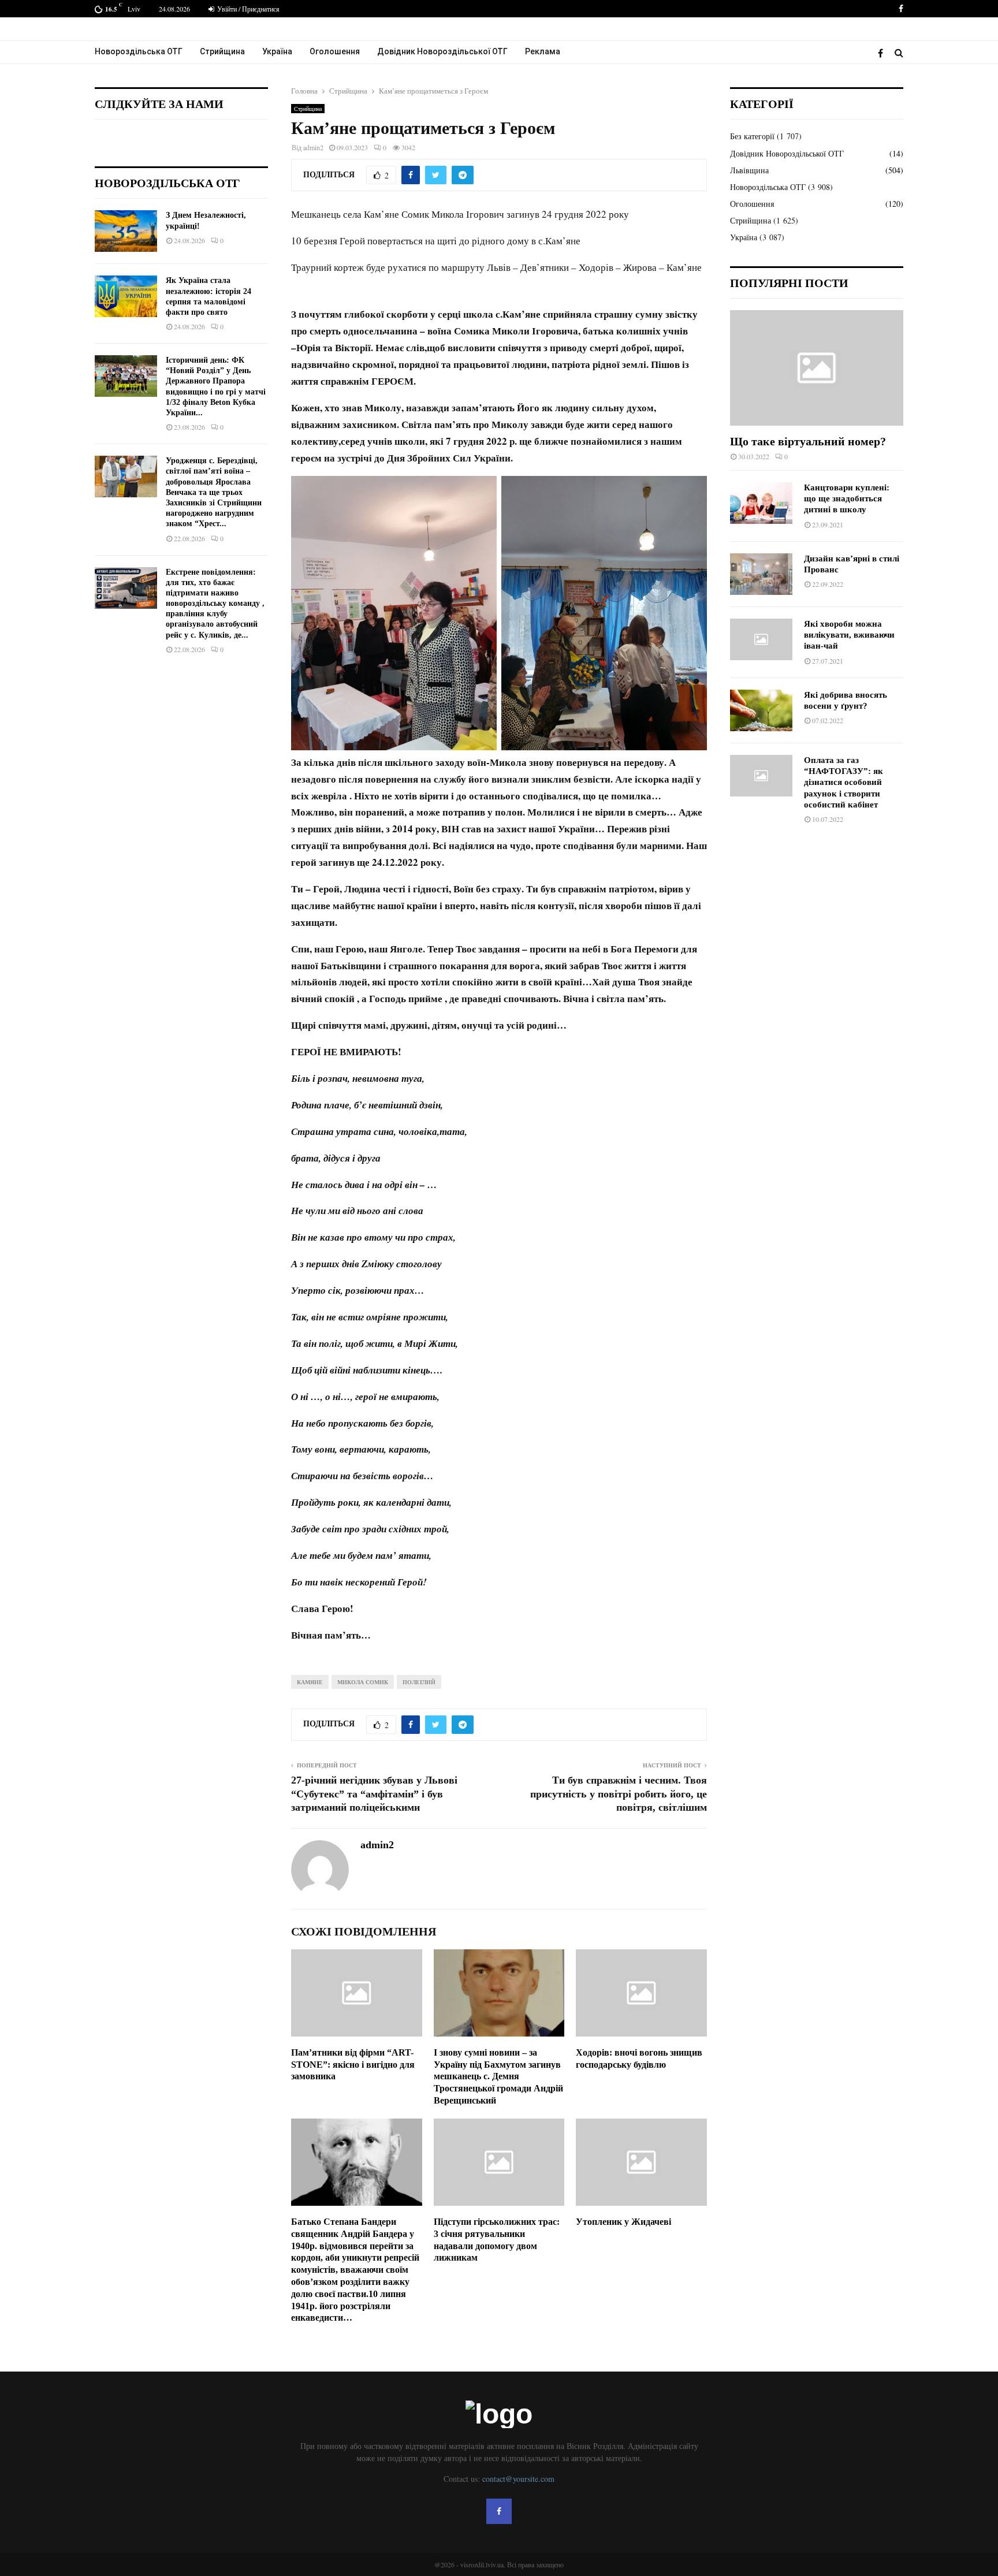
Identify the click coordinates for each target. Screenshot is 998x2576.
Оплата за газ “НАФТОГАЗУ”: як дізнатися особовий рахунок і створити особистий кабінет (844, 782)
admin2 (313, 147)
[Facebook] (883, 53)
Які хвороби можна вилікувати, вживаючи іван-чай (849, 635)
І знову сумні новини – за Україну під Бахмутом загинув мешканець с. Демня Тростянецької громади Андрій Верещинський (498, 2076)
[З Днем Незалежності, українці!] (126, 231)
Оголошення (335, 51)
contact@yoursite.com (518, 2479)
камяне (310, 1682)
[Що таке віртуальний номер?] (817, 368)
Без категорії (752, 136)
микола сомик (363, 1682)
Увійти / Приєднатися (247, 9)
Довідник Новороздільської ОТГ (442, 51)
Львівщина (749, 170)
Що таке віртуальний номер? (808, 441)
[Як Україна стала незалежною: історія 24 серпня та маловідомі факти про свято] (126, 296)
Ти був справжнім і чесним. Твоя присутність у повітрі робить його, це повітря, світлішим (619, 1794)
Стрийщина (222, 51)
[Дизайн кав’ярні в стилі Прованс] (761, 574)
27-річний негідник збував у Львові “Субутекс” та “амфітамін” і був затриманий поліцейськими (374, 1794)
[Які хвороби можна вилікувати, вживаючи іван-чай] (761, 639)
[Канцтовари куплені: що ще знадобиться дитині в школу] (761, 503)
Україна (277, 51)
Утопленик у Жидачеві (623, 2222)
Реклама (543, 51)
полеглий (419, 1682)
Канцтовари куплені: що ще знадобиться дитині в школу (847, 499)
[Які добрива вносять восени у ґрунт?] (761, 710)
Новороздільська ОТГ (139, 51)
